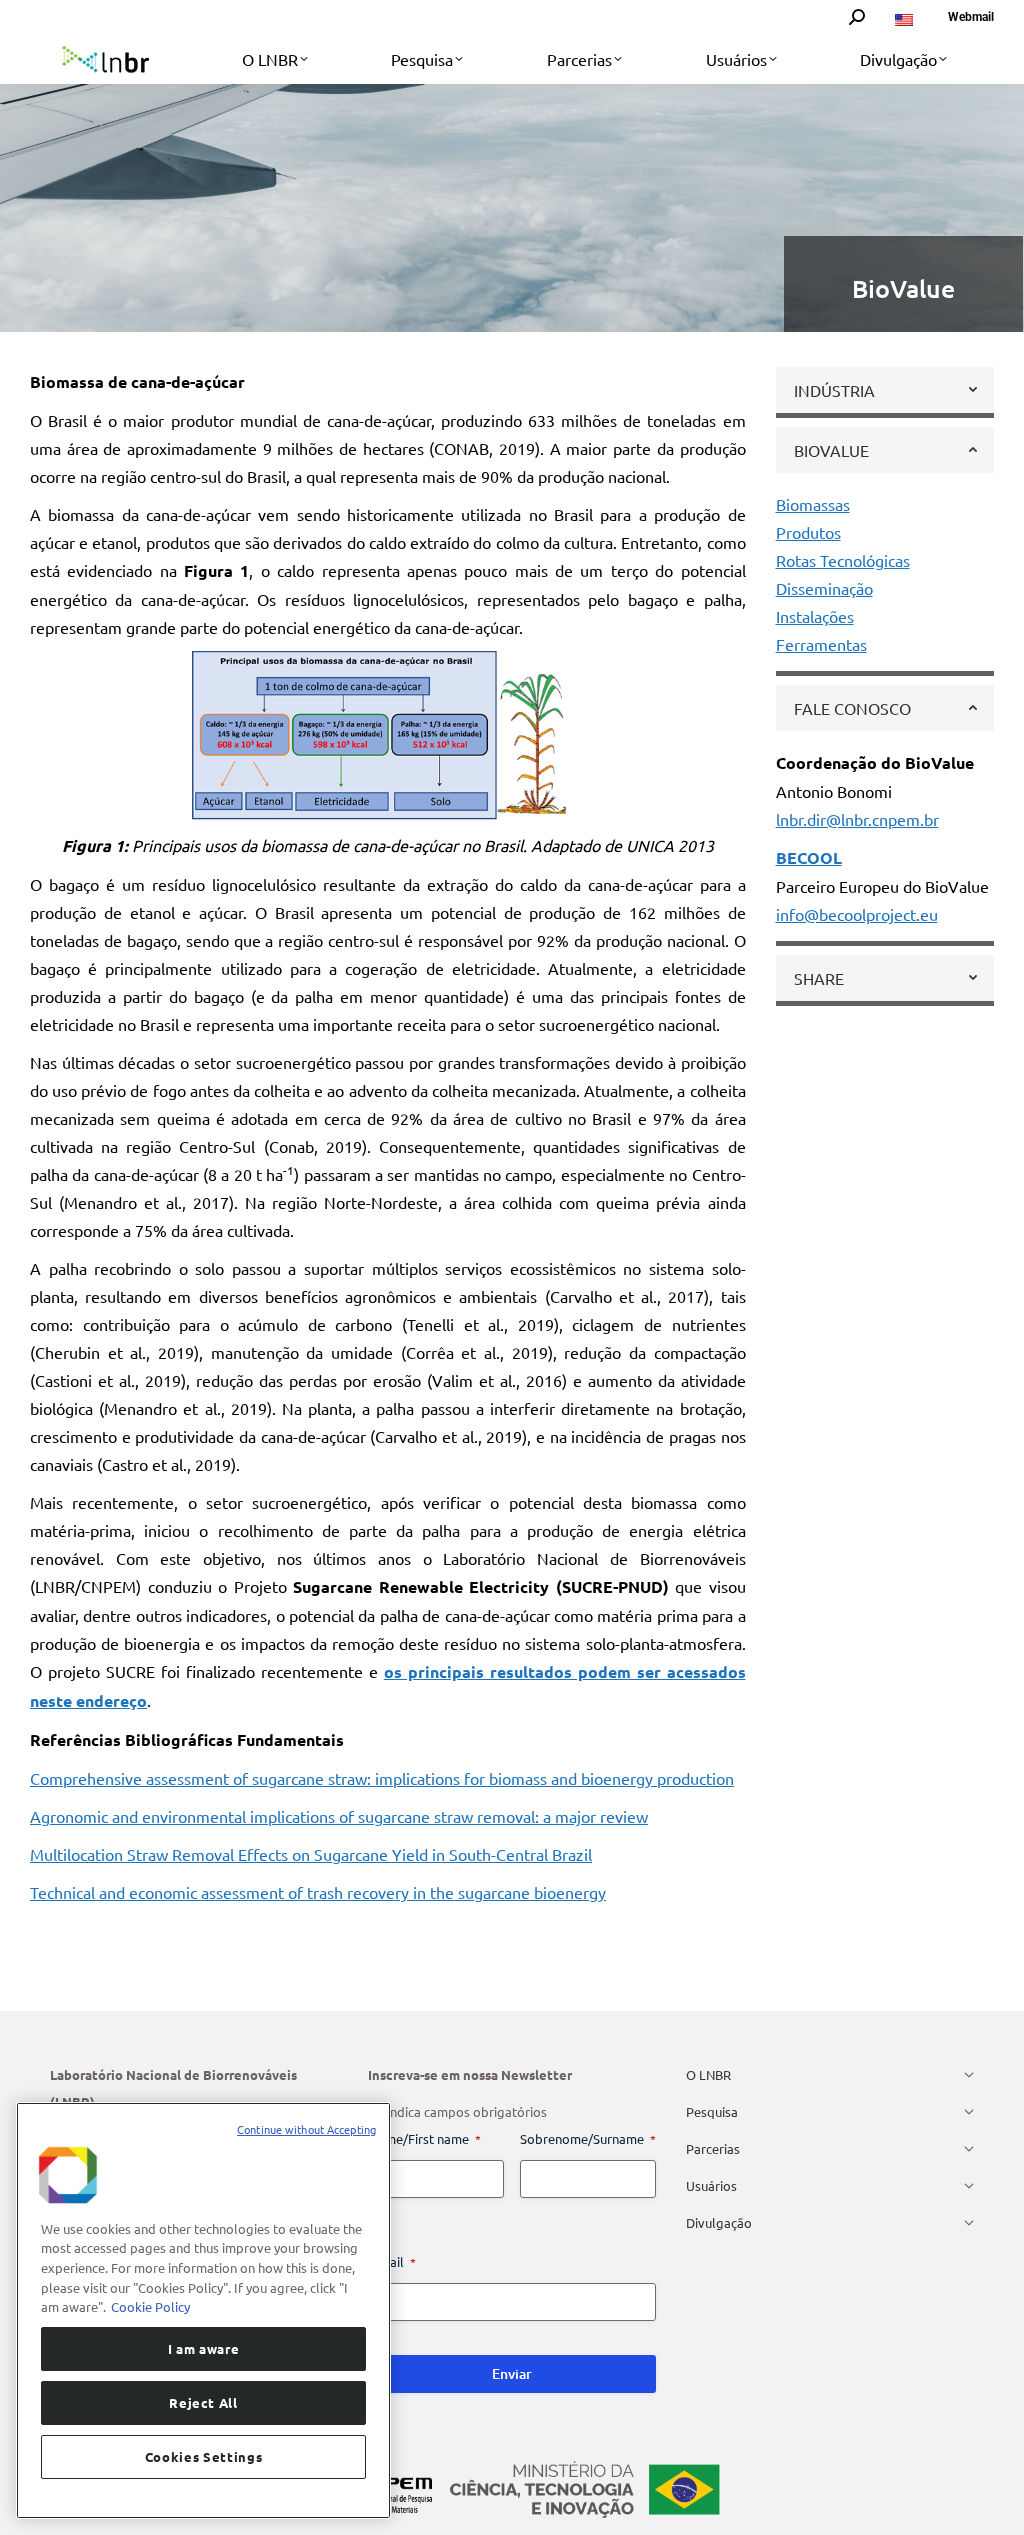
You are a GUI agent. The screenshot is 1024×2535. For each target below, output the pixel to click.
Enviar (512, 2373)
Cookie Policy (150, 2306)
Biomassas (813, 504)
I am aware (204, 2348)
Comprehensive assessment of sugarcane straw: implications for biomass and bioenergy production (382, 1778)
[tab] (885, 390)
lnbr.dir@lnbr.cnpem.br (857, 819)
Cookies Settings (204, 2456)
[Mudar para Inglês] (906, 17)
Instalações (815, 616)
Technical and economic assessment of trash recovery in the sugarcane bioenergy (318, 1892)
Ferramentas (821, 644)
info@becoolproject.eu (857, 914)
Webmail (971, 17)
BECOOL (809, 857)
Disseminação (824, 588)
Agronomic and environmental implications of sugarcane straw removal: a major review (339, 1816)
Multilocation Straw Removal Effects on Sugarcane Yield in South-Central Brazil (311, 1854)
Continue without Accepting (306, 2129)
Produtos (808, 532)
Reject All (203, 2402)
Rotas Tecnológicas (843, 560)
